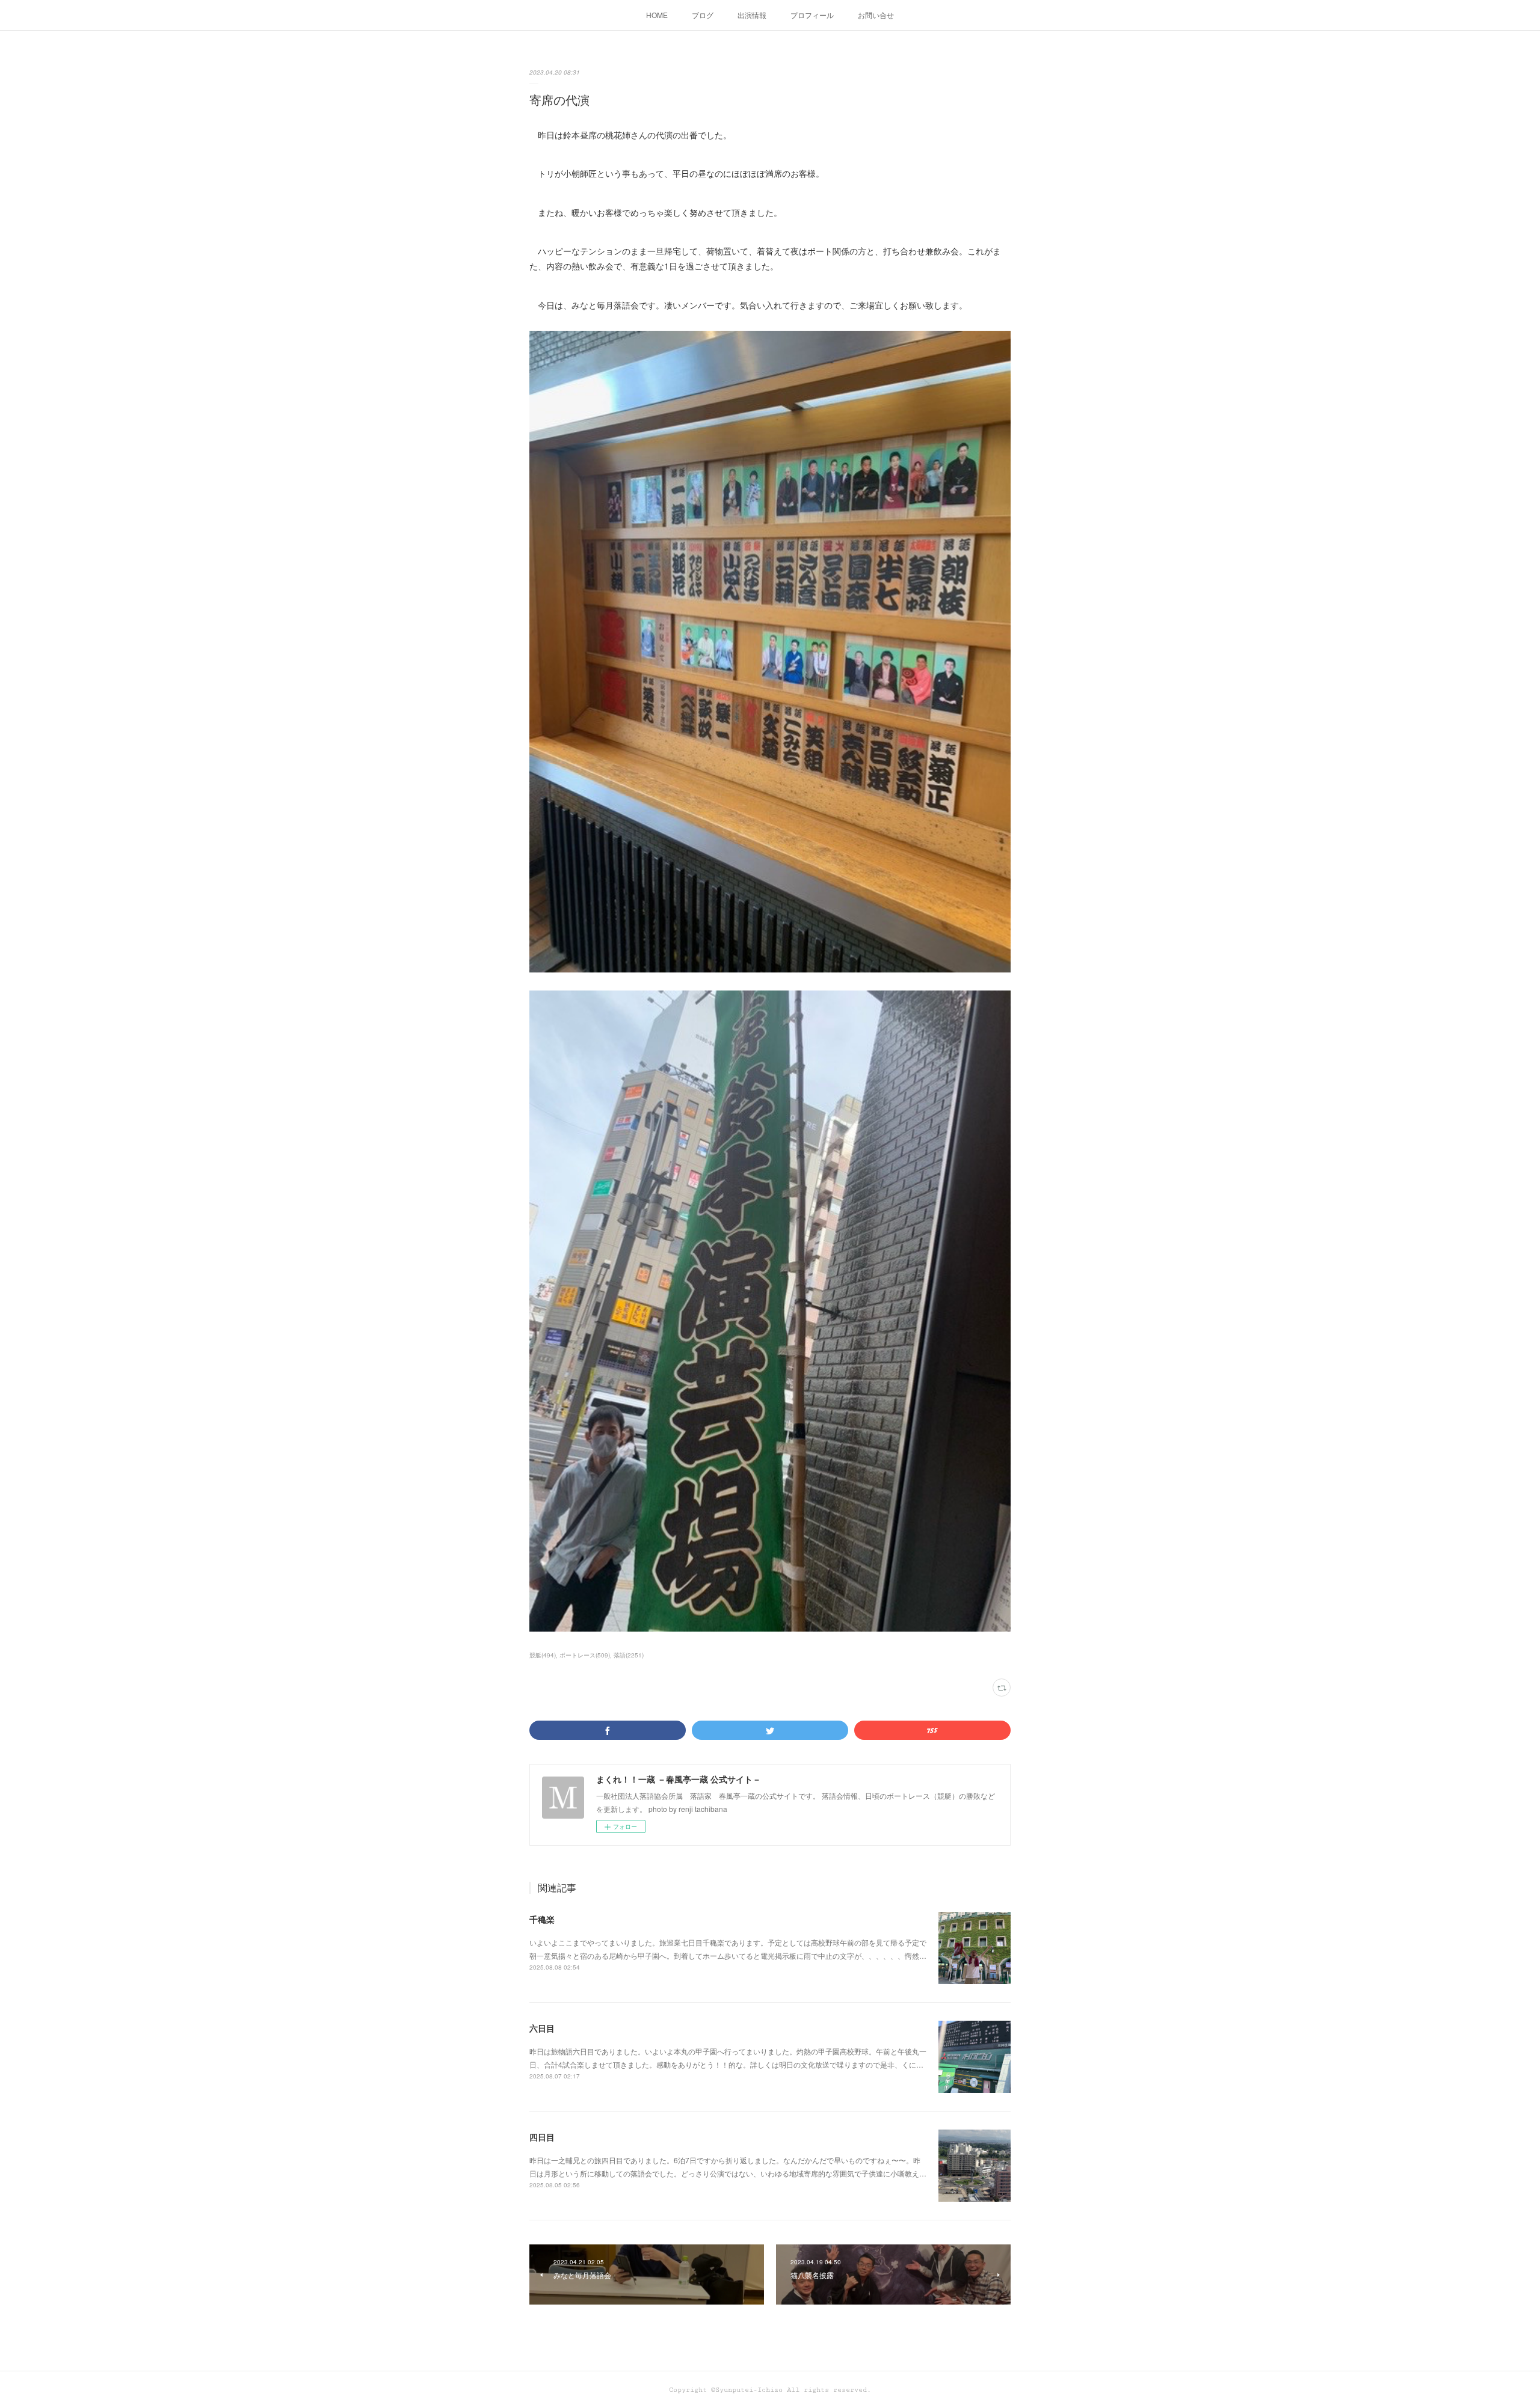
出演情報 (752, 15)
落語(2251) (629, 1655)
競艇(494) (543, 1655)
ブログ (703, 15)
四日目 (542, 2137)
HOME (657, 15)
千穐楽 (542, 1919)
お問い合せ (876, 15)
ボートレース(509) (585, 1655)
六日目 (542, 2028)
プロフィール (812, 15)
